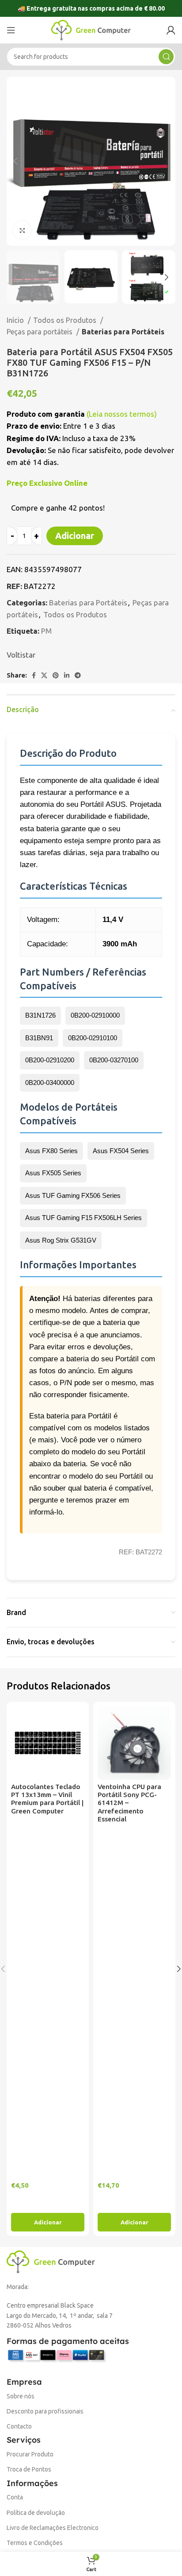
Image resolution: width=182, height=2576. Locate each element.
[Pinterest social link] (56, 675)
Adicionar (75, 536)
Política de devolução (36, 2513)
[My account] (171, 30)
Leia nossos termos (121, 414)
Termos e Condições (35, 2543)
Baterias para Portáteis (123, 332)
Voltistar (21, 655)
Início (16, 320)
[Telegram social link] (78, 675)
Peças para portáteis (40, 332)
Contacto (19, 2426)
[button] (48, 2222)
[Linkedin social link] (67, 675)
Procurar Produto (30, 2454)
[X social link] (44, 675)
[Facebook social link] (34, 675)
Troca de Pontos (29, 2469)
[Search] (166, 57)
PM (46, 631)
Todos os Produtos (66, 320)
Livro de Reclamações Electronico (53, 2528)
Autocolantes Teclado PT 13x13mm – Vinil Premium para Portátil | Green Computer (47, 1799)
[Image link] (51, 2261)
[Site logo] (91, 29)
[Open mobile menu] (11, 30)
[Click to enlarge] (22, 230)
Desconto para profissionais (45, 2411)
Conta (15, 2497)
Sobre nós (21, 2396)
